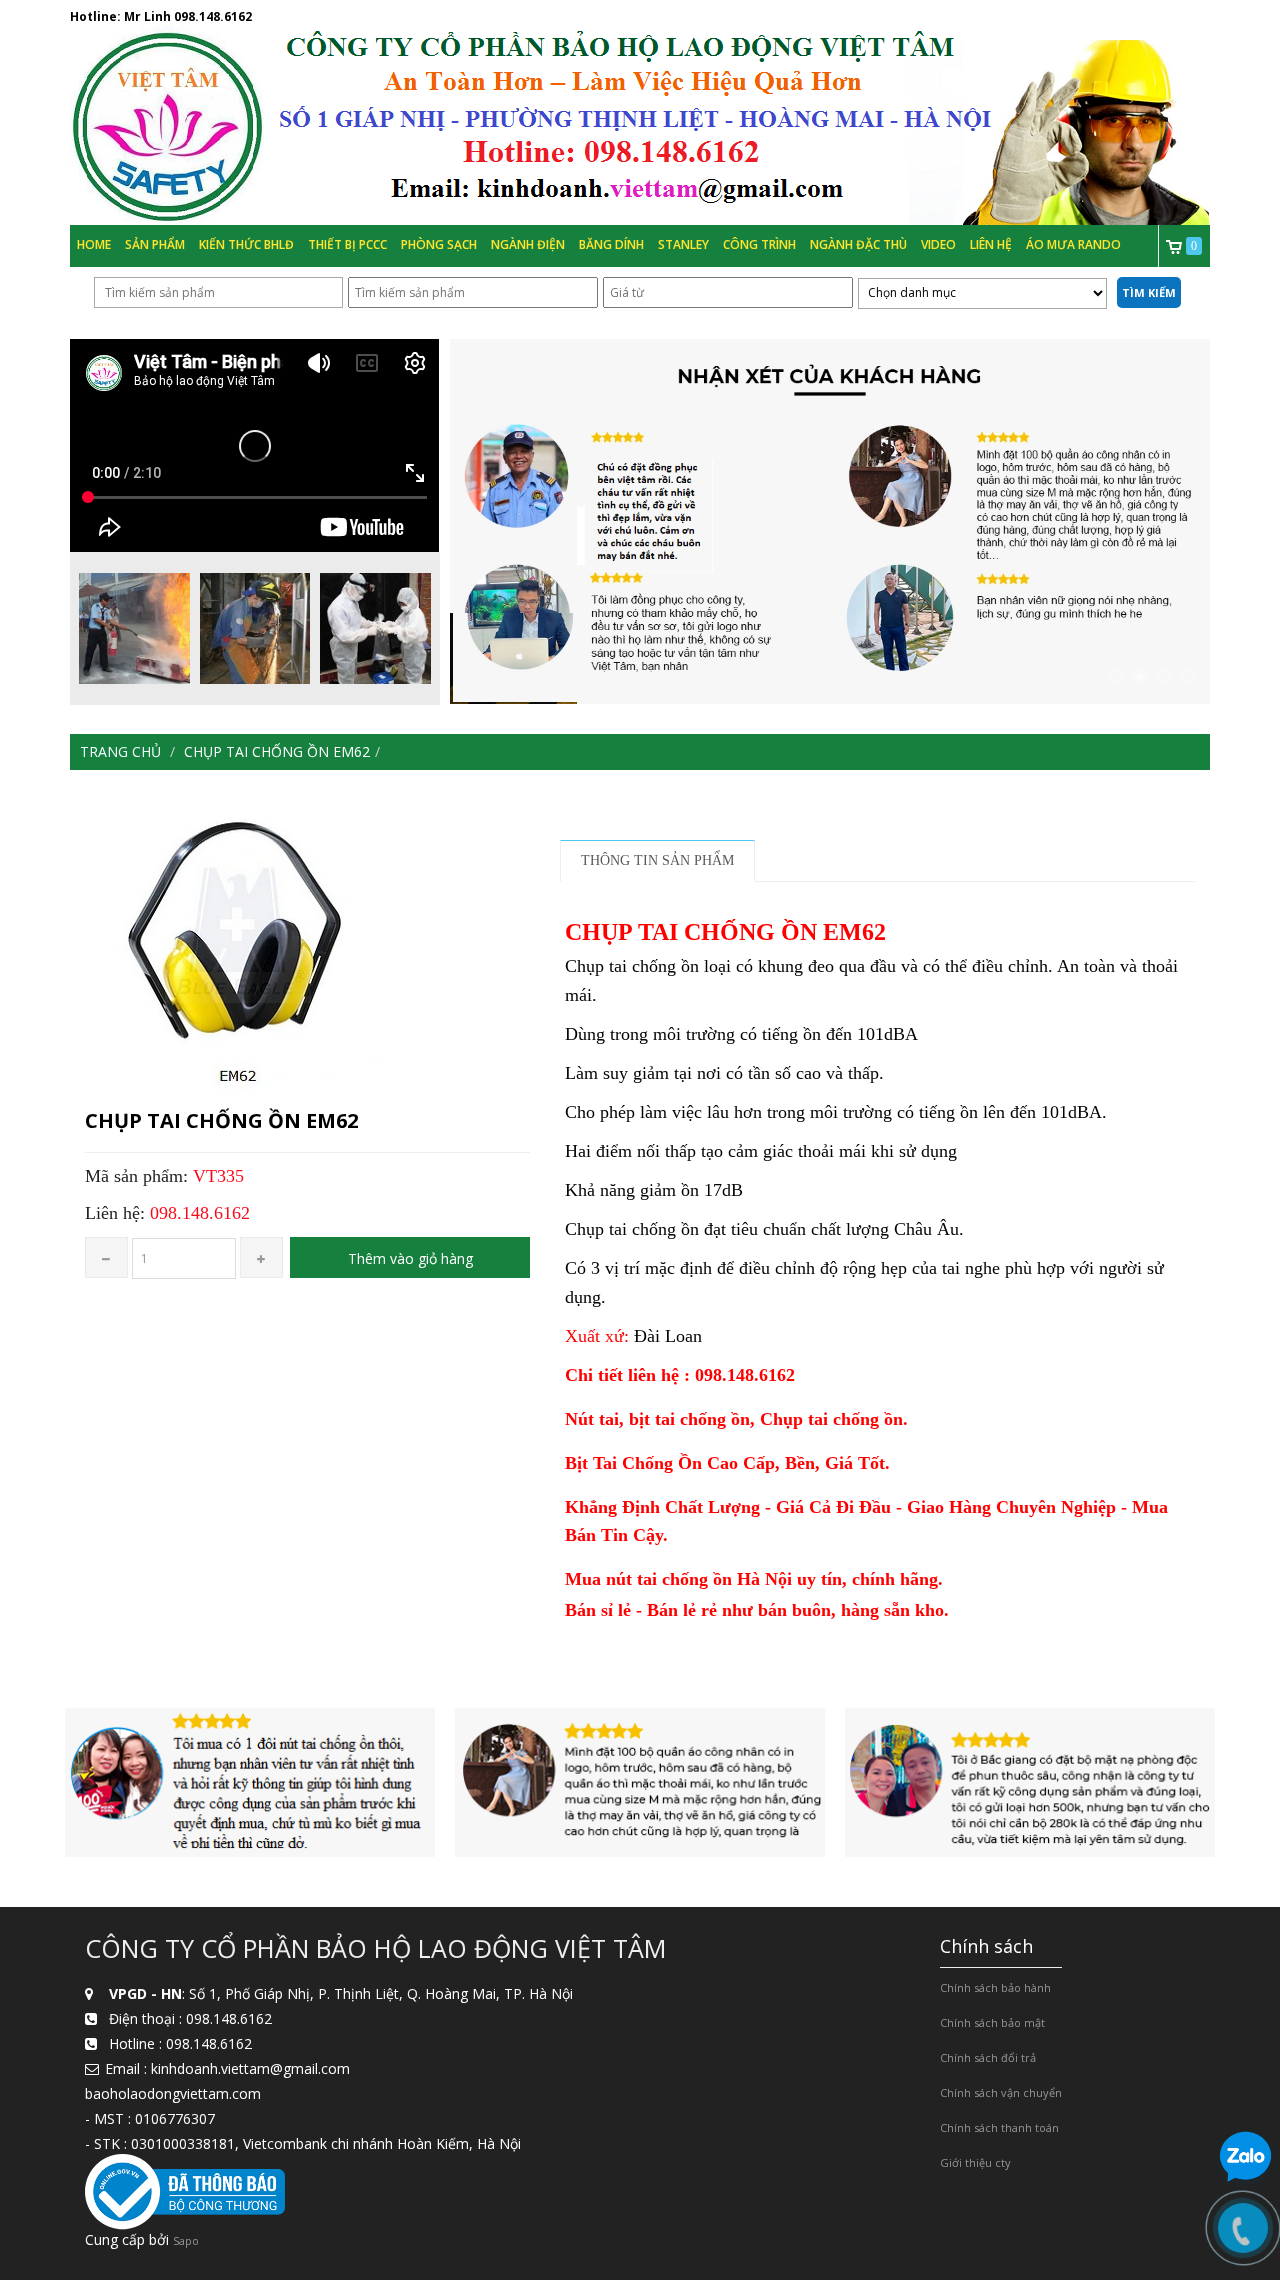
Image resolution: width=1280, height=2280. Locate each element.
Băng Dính (611, 244)
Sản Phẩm (155, 244)
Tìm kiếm (1149, 292)
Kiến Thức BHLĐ (246, 244)
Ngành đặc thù (858, 244)
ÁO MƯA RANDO (1073, 244)
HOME (94, 244)
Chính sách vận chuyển (1001, 2092)
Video (938, 244)
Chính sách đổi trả (988, 2057)
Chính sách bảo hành (995, 1987)
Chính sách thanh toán (999, 2127)
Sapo (186, 2240)
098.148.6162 (213, 16)
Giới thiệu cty (975, 2162)
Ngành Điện (528, 244)
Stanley (683, 244)
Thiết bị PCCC (347, 244)
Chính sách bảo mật (992, 2022)
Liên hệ (991, 244)
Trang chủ (120, 751)
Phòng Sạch (439, 244)
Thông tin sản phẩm (657, 860)
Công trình (759, 244)
